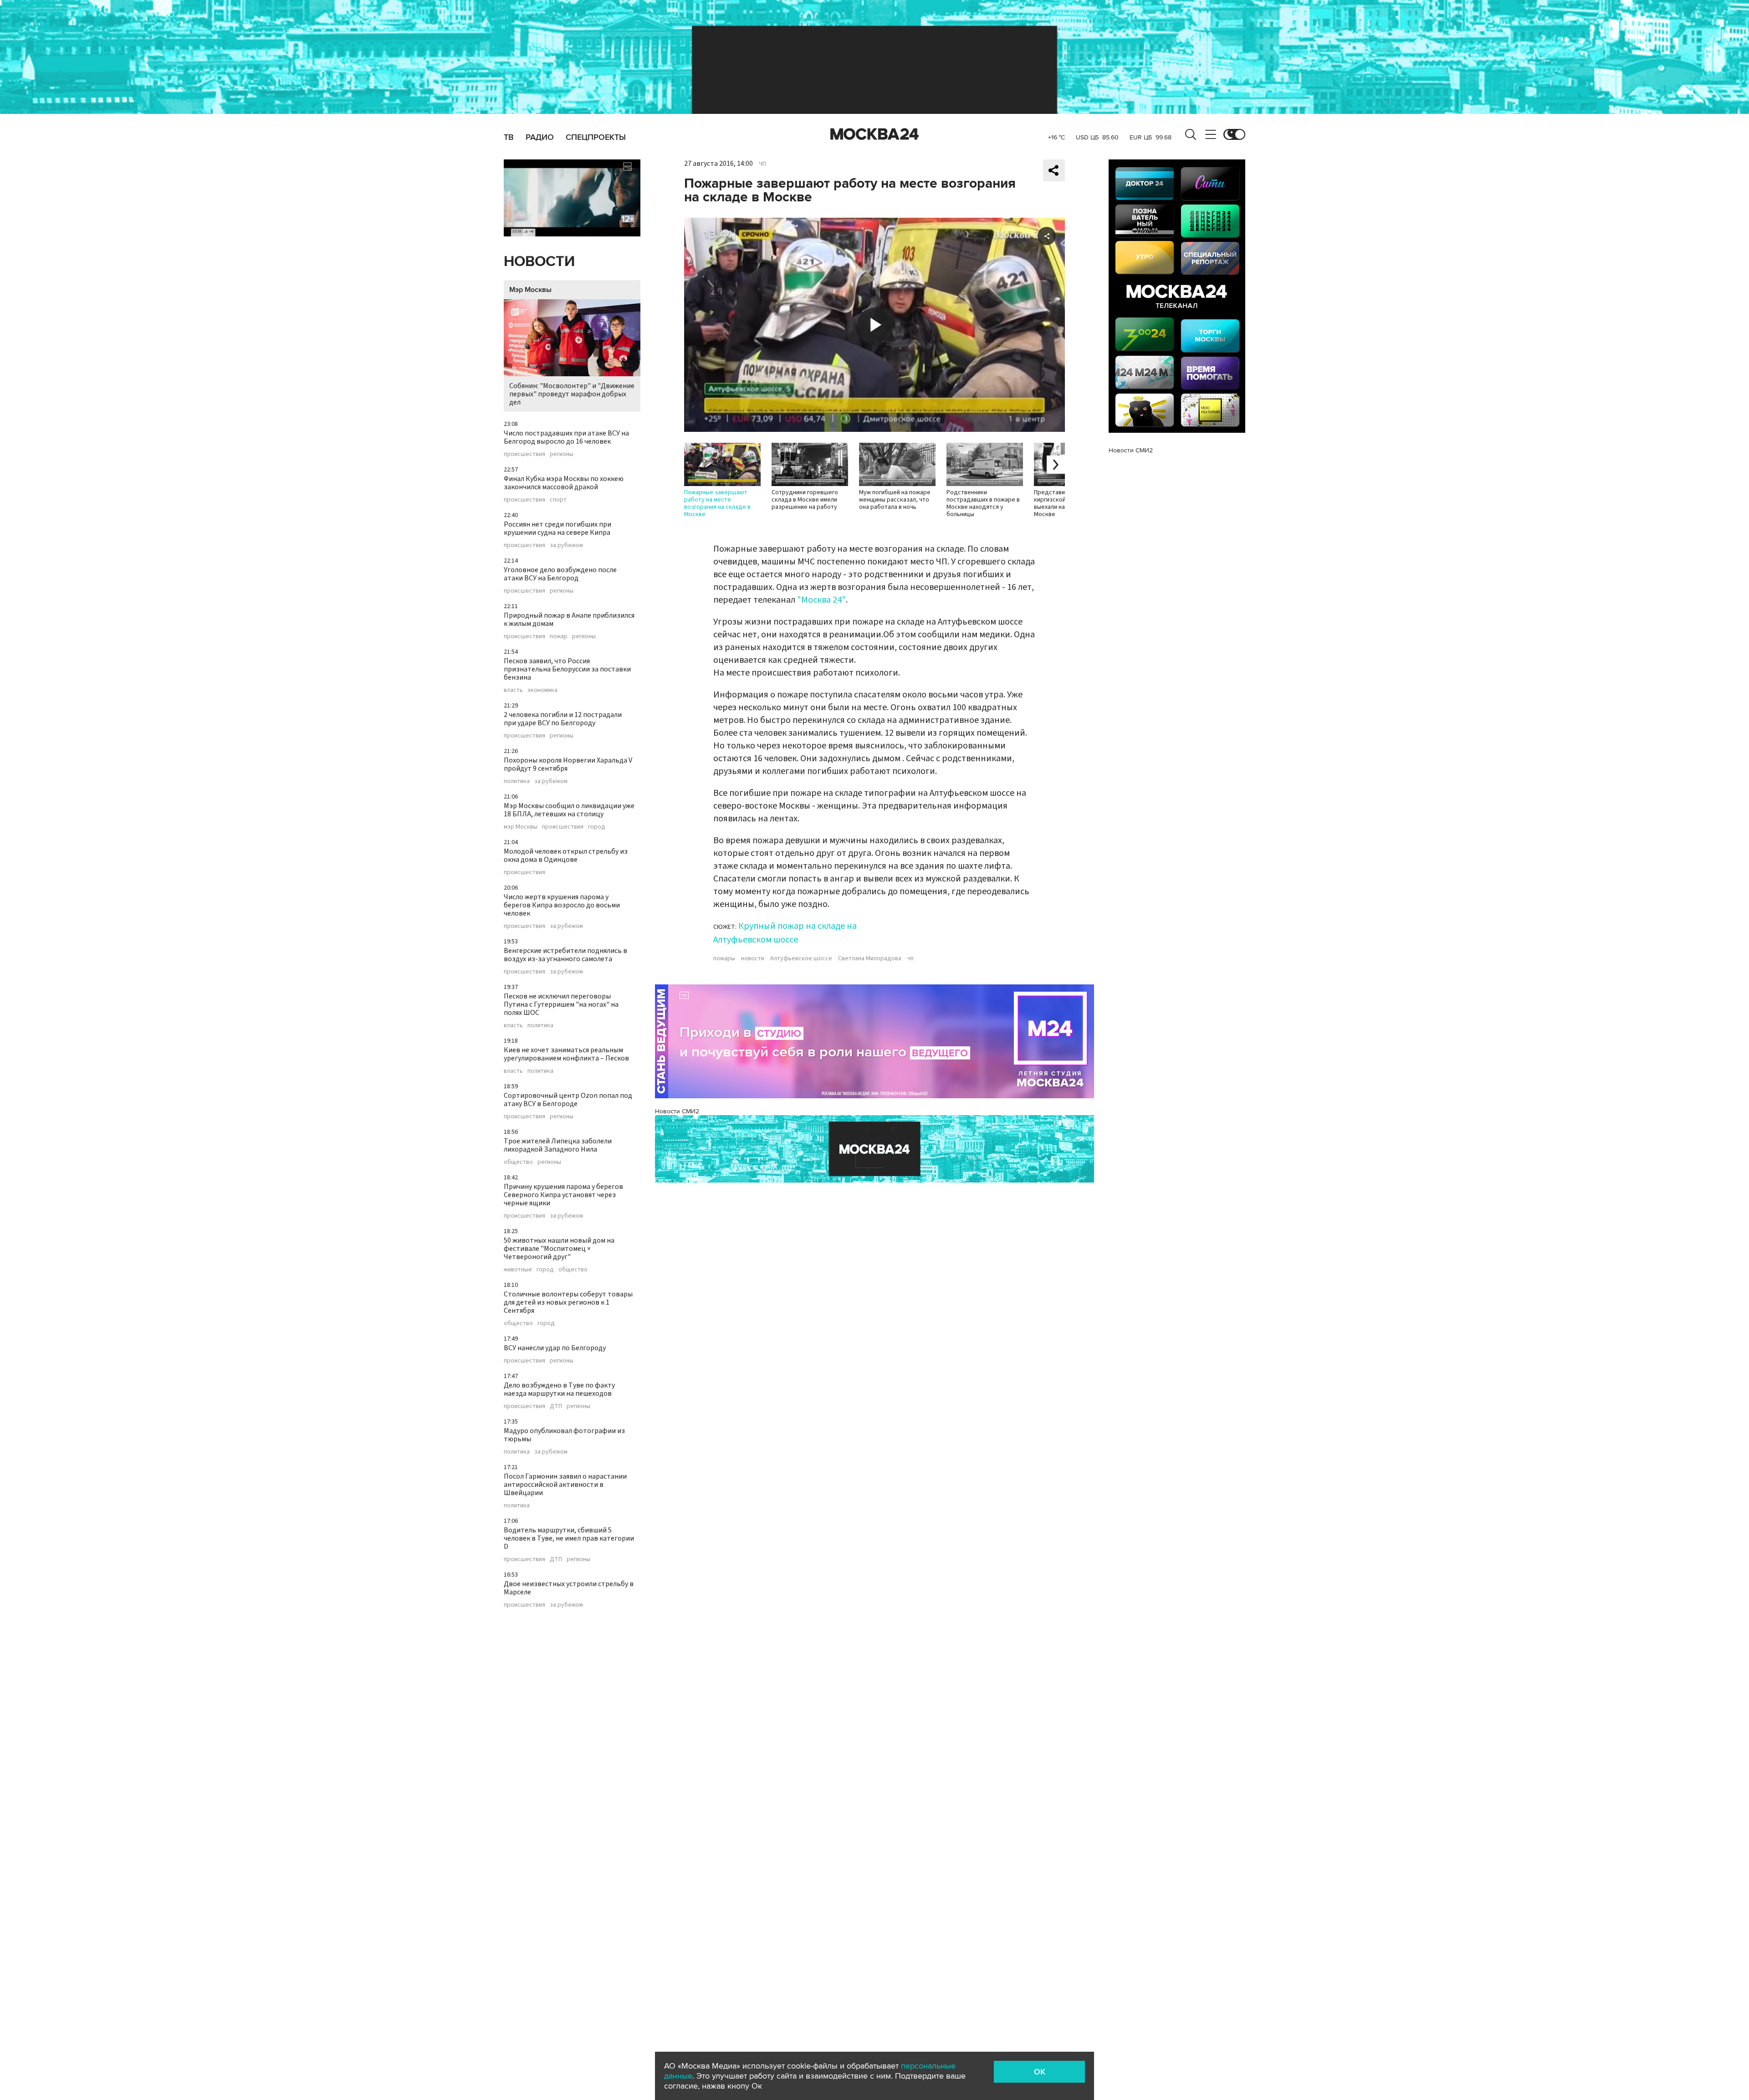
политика (517, 781)
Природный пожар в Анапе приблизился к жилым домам (569, 620)
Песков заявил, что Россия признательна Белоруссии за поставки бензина (567, 669)
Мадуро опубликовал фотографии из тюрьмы (564, 1435)
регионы (562, 454)
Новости (539, 262)
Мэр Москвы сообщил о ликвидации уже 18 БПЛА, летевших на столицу (569, 810)
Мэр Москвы (530, 290)
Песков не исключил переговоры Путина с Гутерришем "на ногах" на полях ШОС (561, 1004)
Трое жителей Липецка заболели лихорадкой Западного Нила (558, 1145)
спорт (558, 500)
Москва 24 (874, 134)
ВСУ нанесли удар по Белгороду (555, 1348)
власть (513, 690)
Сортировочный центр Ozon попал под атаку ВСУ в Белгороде (568, 1100)
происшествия (524, 454)
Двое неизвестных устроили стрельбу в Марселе (569, 1588)
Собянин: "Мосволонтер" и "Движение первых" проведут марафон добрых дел (572, 394)
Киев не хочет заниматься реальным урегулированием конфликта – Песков (566, 1054)
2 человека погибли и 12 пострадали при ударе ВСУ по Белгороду (563, 719)
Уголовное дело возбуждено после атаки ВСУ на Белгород (560, 574)
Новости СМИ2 (677, 1111)
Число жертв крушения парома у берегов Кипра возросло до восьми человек (562, 905)
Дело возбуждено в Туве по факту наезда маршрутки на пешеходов (559, 1389)
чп (910, 958)
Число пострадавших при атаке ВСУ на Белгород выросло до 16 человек (566, 437)
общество (518, 1162)
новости (753, 958)
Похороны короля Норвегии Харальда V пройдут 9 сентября (568, 764)
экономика (542, 690)
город (597, 827)
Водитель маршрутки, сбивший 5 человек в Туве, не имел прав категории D (569, 1538)
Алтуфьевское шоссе (801, 958)
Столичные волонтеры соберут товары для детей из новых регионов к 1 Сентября (568, 1302)
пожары (724, 958)
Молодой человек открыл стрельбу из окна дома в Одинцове (566, 855)
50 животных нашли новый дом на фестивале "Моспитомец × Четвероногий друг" (559, 1249)
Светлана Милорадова (870, 958)
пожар (559, 636)
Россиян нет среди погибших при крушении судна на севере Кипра (557, 528)
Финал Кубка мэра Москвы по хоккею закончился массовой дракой (564, 483)
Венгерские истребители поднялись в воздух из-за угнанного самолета (565, 955)
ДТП (556, 1406)
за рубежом (566, 545)
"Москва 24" (821, 600)
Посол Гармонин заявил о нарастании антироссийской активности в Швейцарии (565, 1485)
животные (518, 1270)
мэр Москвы (521, 827)
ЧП (762, 164)
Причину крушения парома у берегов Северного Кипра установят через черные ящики (563, 1195)
